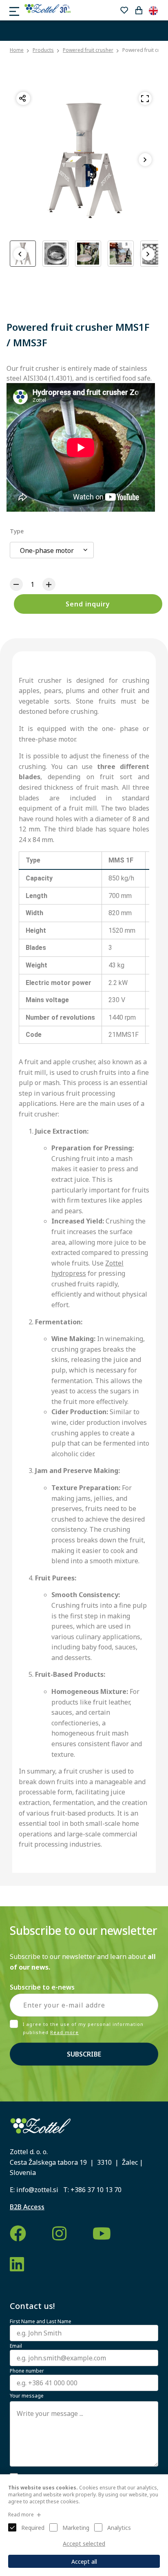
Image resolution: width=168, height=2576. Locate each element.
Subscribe (84, 2054)
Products (43, 50)
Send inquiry (88, 604)
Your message (27, 2396)
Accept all (84, 2562)
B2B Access (27, 2207)
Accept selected (84, 2544)
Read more (64, 2032)
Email (16, 2346)
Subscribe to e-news (42, 1987)
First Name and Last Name (41, 2322)
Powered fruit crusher (88, 50)
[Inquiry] (139, 10)
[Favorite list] (124, 10)
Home (17, 50)
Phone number (27, 2371)
